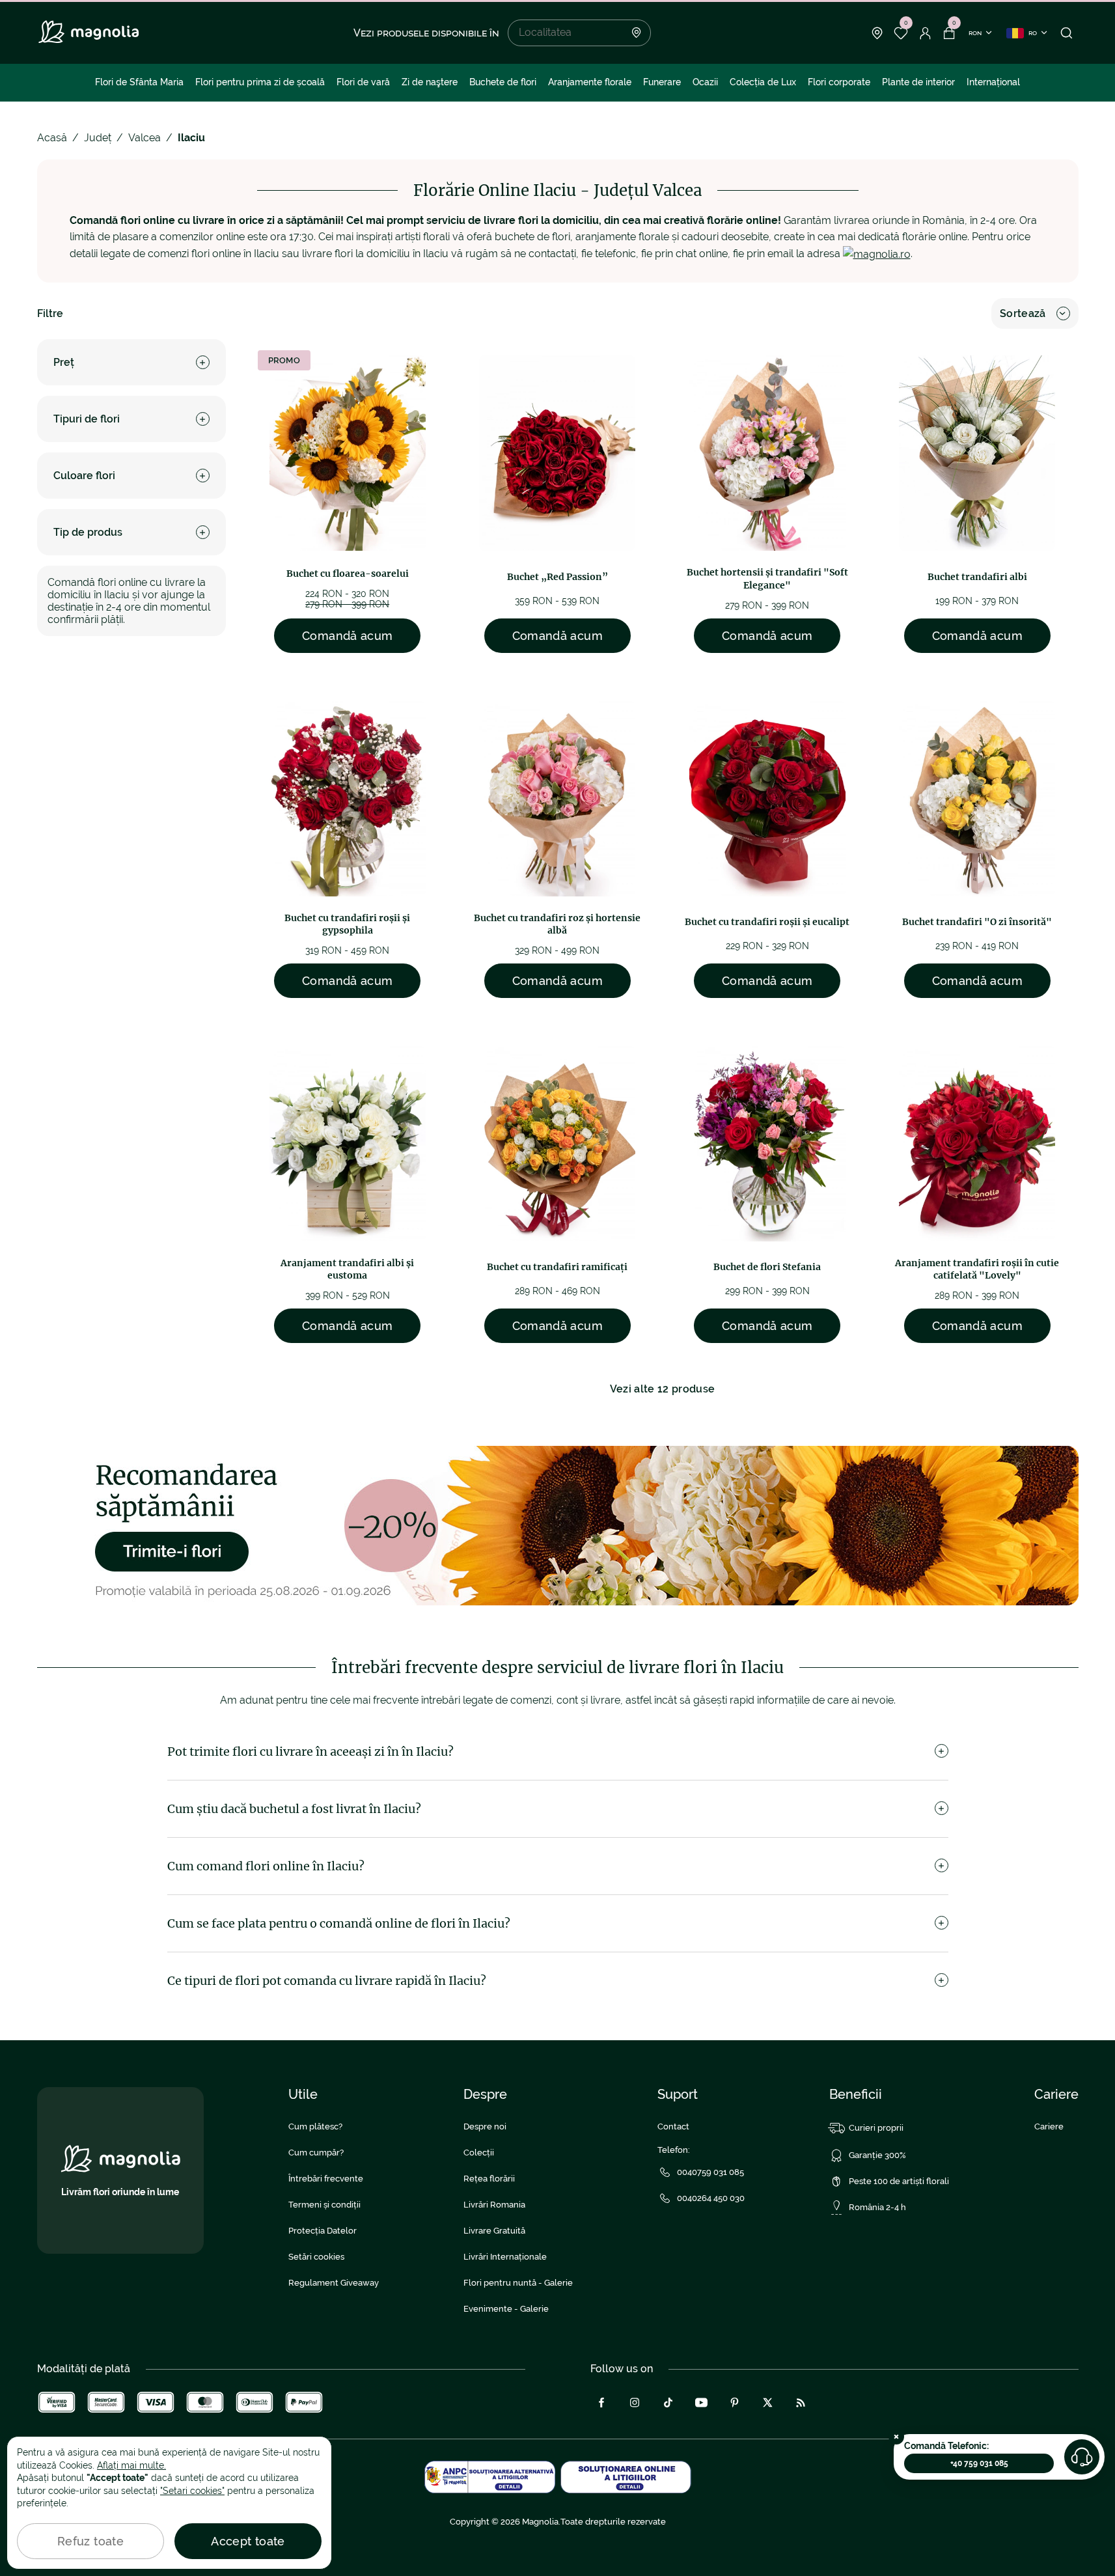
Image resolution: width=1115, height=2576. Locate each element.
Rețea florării (489, 2179)
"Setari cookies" (192, 2491)
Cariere (1049, 2126)
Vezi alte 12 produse (662, 1389)
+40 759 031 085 (979, 2463)
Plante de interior (918, 82)
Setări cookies (316, 2257)
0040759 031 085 (710, 2172)
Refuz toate (90, 2541)
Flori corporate (839, 82)
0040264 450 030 (711, 2198)
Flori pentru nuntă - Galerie (518, 2283)
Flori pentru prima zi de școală (260, 82)
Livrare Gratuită (494, 2231)
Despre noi (485, 2126)
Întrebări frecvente (326, 2179)
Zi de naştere (430, 82)
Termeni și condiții (324, 2205)
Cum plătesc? (315, 2126)
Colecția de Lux (763, 82)
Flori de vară (363, 82)
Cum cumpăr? (316, 2153)
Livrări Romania (494, 2205)
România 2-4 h (877, 2207)
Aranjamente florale (590, 82)
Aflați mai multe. (131, 2465)
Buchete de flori (503, 82)
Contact (673, 2126)
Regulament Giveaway (334, 2283)
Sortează (1023, 313)
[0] (901, 33)
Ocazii (705, 82)
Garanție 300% (877, 2155)
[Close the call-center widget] (896, 2437)
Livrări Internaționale (505, 2257)
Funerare (662, 82)
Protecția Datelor (323, 2231)
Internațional (993, 82)
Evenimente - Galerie (506, 2309)
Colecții (479, 2153)
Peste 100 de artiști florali (899, 2181)
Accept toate (248, 2541)
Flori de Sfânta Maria (139, 82)
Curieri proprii (876, 2128)
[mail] (877, 254)
